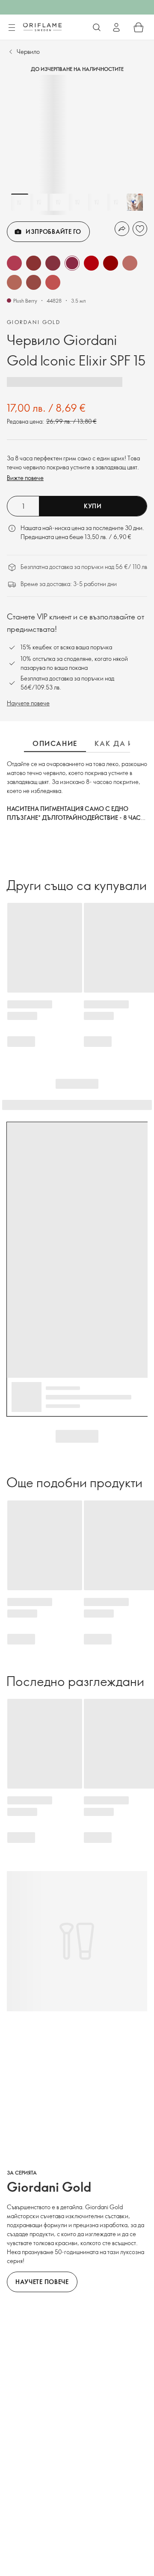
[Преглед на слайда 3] (58, 202)
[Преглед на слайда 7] (135, 202)
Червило (28, 52)
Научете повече (28, 703)
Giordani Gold (34, 322)
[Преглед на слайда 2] (39, 202)
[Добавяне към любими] (140, 229)
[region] (77, 145)
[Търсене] (97, 27)
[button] (14, 263)
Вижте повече (25, 478)
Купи (93, 506)
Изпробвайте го (53, 231)
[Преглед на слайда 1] (20, 202)
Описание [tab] (55, 743)
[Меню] (12, 28)
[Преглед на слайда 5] (97, 202)
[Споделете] (122, 229)
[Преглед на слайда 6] (116, 202)
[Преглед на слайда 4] (77, 202)
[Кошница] (139, 27)
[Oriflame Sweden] (42, 27)
